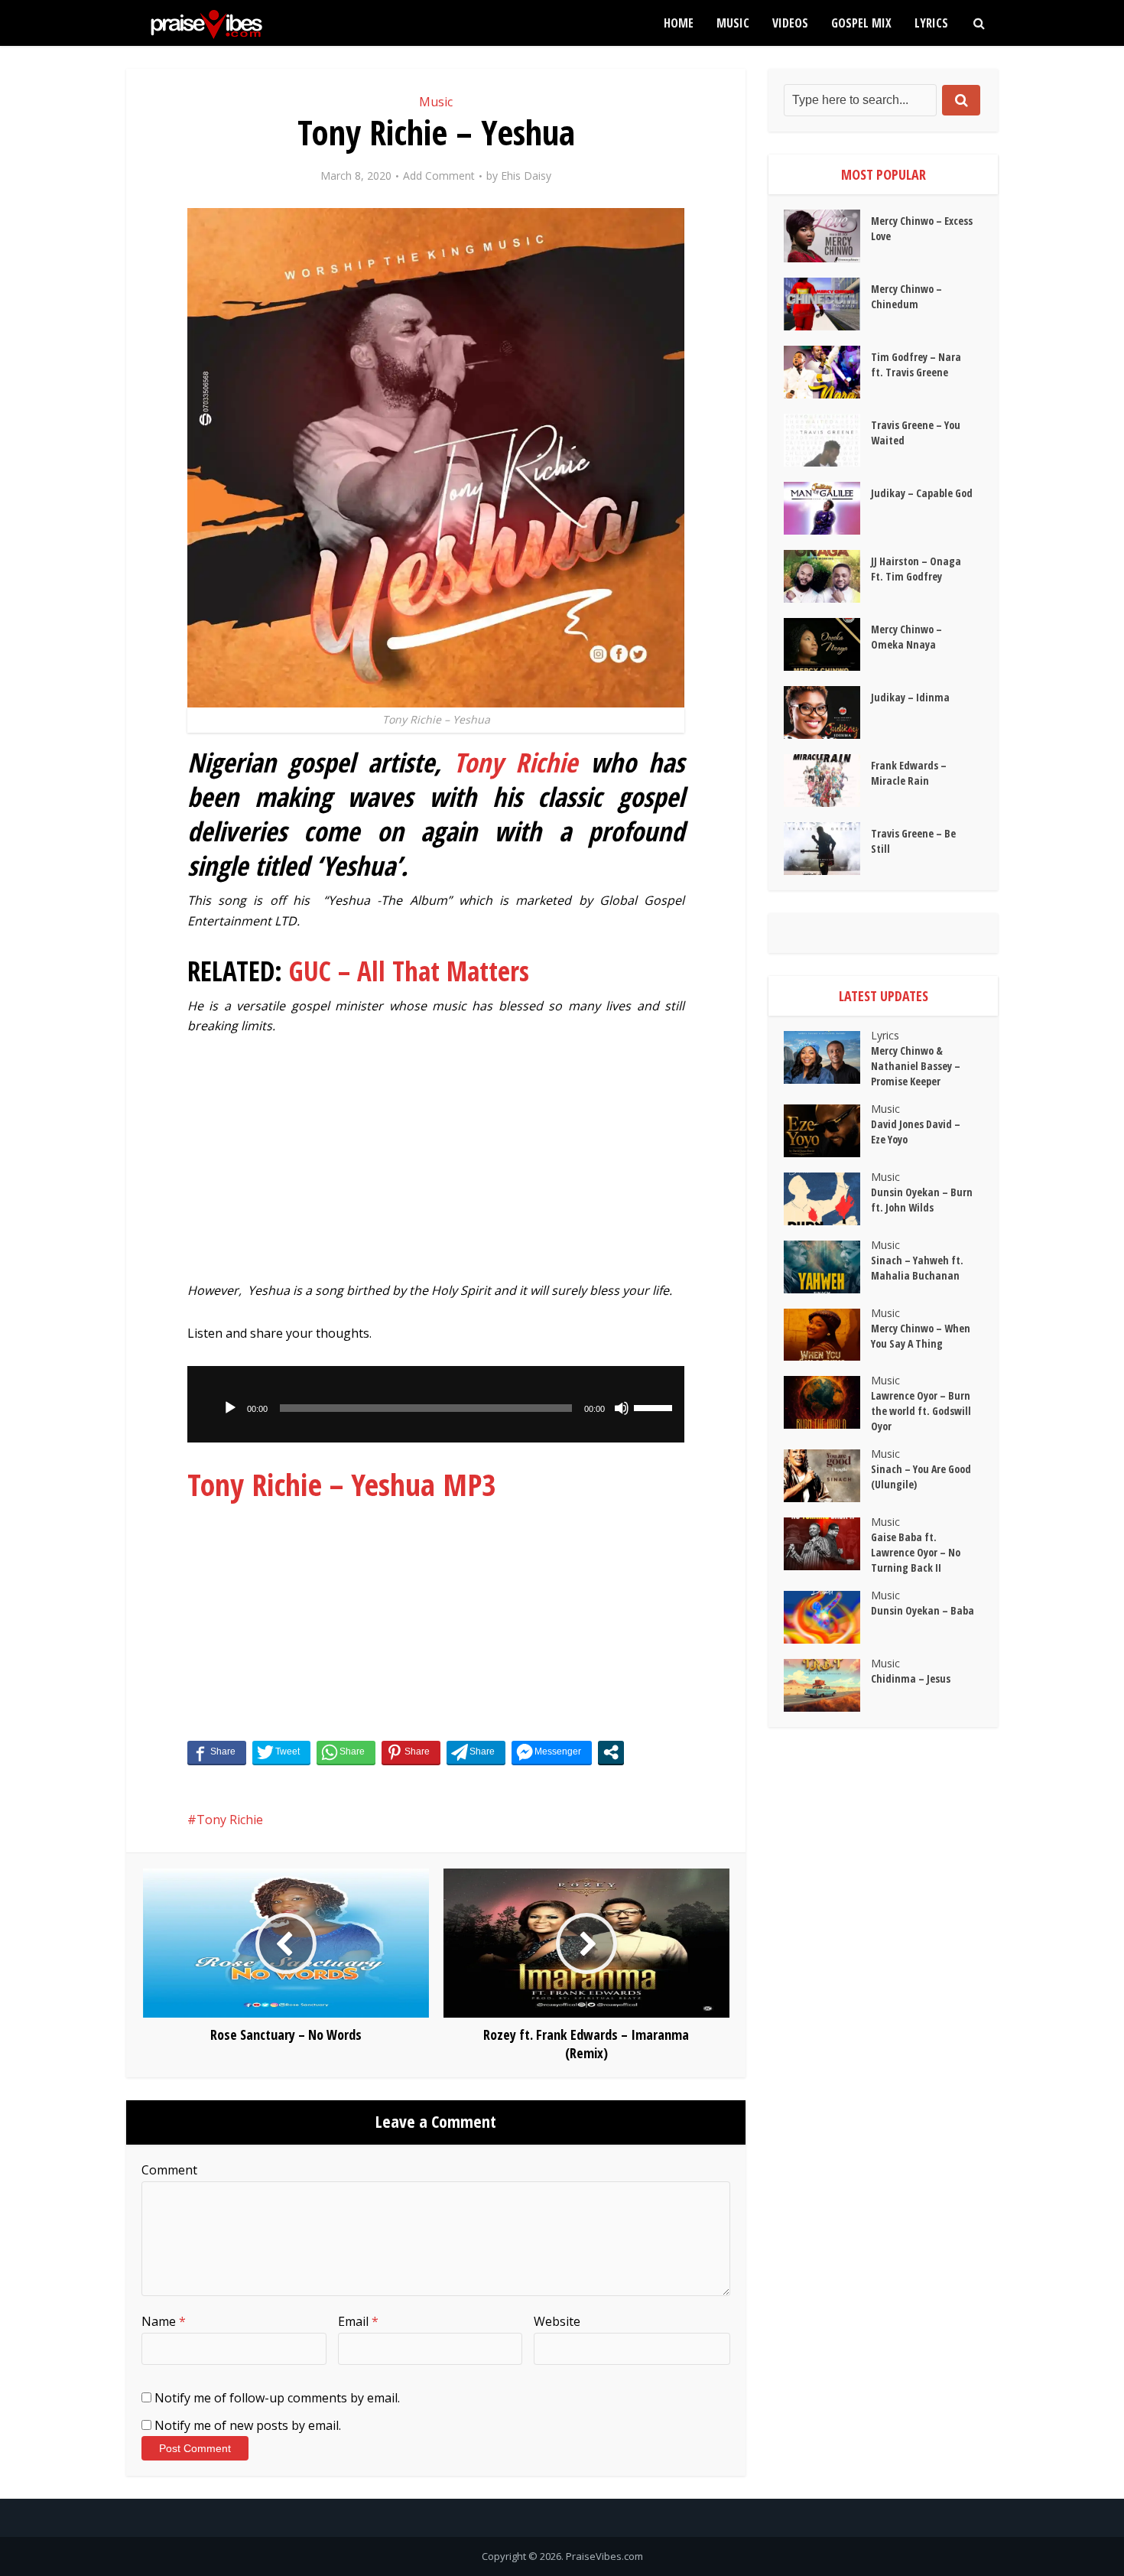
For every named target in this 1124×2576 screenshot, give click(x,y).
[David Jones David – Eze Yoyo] (827, 1131)
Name (164, 2321)
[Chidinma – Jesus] (827, 1685)
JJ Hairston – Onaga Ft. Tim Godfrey (916, 569)
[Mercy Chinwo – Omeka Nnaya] (827, 644)
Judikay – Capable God (922, 493)
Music (733, 23)
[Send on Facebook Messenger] (552, 1752)
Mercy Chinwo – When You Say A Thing (921, 1336)
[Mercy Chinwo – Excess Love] (827, 236)
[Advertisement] (436, 1166)
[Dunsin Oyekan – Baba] (827, 1617)
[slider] (655, 1407)
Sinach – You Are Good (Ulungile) (921, 1477)
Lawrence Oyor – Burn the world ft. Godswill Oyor (921, 1411)
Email (358, 2321)
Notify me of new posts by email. (248, 2425)
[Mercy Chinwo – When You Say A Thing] (827, 1335)
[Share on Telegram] (476, 1752)
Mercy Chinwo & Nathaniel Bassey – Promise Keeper (916, 1066)
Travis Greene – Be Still (913, 841)
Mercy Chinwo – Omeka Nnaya (906, 637)
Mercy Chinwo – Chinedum (906, 296)
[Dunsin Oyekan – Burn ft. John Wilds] (827, 1199)
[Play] (230, 1408)
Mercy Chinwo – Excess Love (922, 228)
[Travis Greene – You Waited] (827, 440)
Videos (790, 23)
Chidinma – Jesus (911, 1678)
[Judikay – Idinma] (827, 712)
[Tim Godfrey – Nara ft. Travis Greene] (827, 372)
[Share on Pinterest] (411, 1752)
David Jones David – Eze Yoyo (916, 1132)
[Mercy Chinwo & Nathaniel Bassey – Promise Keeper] (827, 1057)
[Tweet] (281, 1752)
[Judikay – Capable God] (827, 508)
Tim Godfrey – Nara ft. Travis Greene (916, 364)
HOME (679, 23)
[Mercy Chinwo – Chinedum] (827, 304)
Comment (169, 2170)
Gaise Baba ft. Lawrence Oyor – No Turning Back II (916, 1552)
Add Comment (439, 176)
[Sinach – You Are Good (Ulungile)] (827, 1476)
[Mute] (622, 1408)
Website (557, 2321)
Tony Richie (515, 762)
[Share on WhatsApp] (346, 1752)
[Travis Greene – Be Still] (827, 849)
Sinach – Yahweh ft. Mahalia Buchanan (917, 1268)
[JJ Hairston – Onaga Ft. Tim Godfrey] (827, 576)
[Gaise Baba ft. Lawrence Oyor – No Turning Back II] (827, 1544)
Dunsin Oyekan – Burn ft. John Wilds (922, 1200)
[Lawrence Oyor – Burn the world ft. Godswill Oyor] (827, 1402)
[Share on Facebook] (217, 1752)
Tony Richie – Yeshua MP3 (342, 1484)
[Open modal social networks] (611, 1752)
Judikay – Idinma (910, 697)
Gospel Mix (861, 23)
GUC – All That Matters (409, 971)
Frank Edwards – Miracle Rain (909, 773)
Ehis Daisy (526, 176)
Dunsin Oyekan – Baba (923, 1610)
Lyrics (931, 23)
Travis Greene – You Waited (916, 433)
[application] (436, 1404)
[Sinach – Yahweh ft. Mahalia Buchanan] (827, 1267)
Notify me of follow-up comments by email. (277, 2398)
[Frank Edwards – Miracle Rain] (827, 781)
